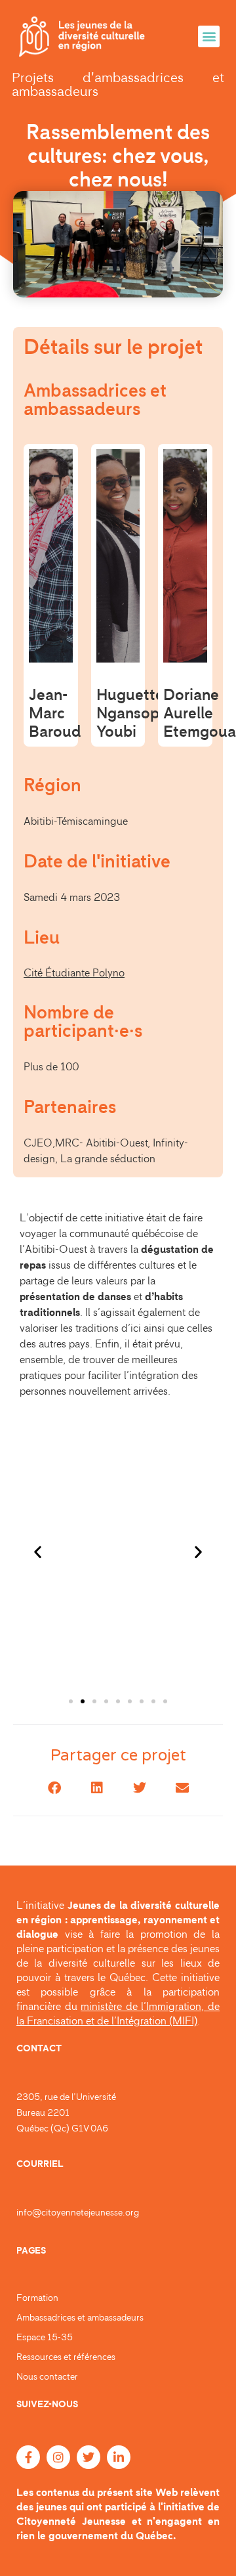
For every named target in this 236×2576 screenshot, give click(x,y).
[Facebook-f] (28, 2457)
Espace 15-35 (45, 2338)
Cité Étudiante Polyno (74, 973)
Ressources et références (66, 2357)
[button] (209, 36)
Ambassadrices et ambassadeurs (80, 2318)
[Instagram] (58, 2457)
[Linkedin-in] (119, 2457)
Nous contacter (47, 2377)
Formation (37, 2298)
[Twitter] (88, 2457)
